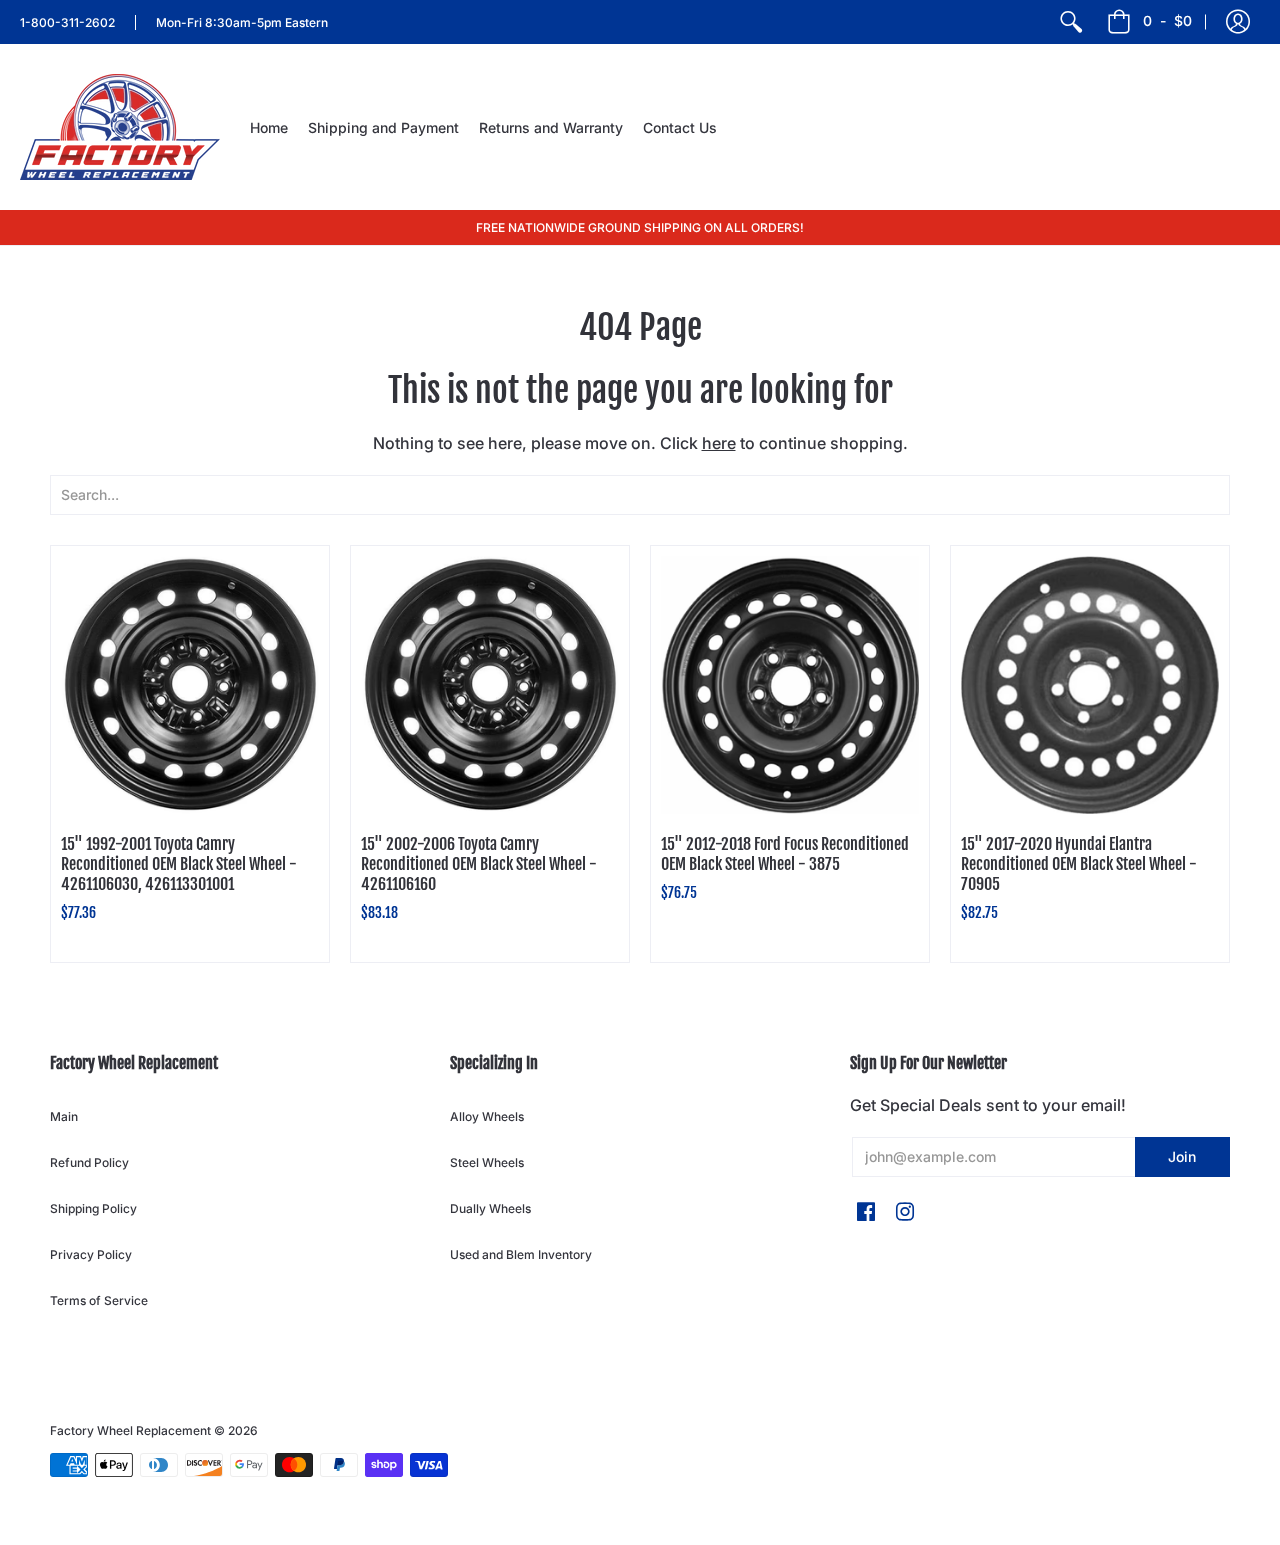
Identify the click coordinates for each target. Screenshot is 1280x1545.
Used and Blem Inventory (521, 1254)
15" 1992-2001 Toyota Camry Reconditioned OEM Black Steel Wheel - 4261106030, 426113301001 (179, 864)
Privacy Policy (91, 1254)
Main (64, 1116)
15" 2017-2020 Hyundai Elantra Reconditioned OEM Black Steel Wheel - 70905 (1079, 864)
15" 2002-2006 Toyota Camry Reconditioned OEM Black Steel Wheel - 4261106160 (479, 864)
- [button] (1167, 20)
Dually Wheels (490, 1208)
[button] (1238, 22)
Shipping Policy (93, 1208)
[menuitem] (1071, 22)
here (719, 443)
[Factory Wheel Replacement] (120, 127)
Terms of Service (99, 1300)
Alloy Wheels (487, 1116)
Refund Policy (89, 1162)
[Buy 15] (190, 685)
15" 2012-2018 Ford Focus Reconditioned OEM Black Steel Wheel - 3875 (785, 854)
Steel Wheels (487, 1162)
